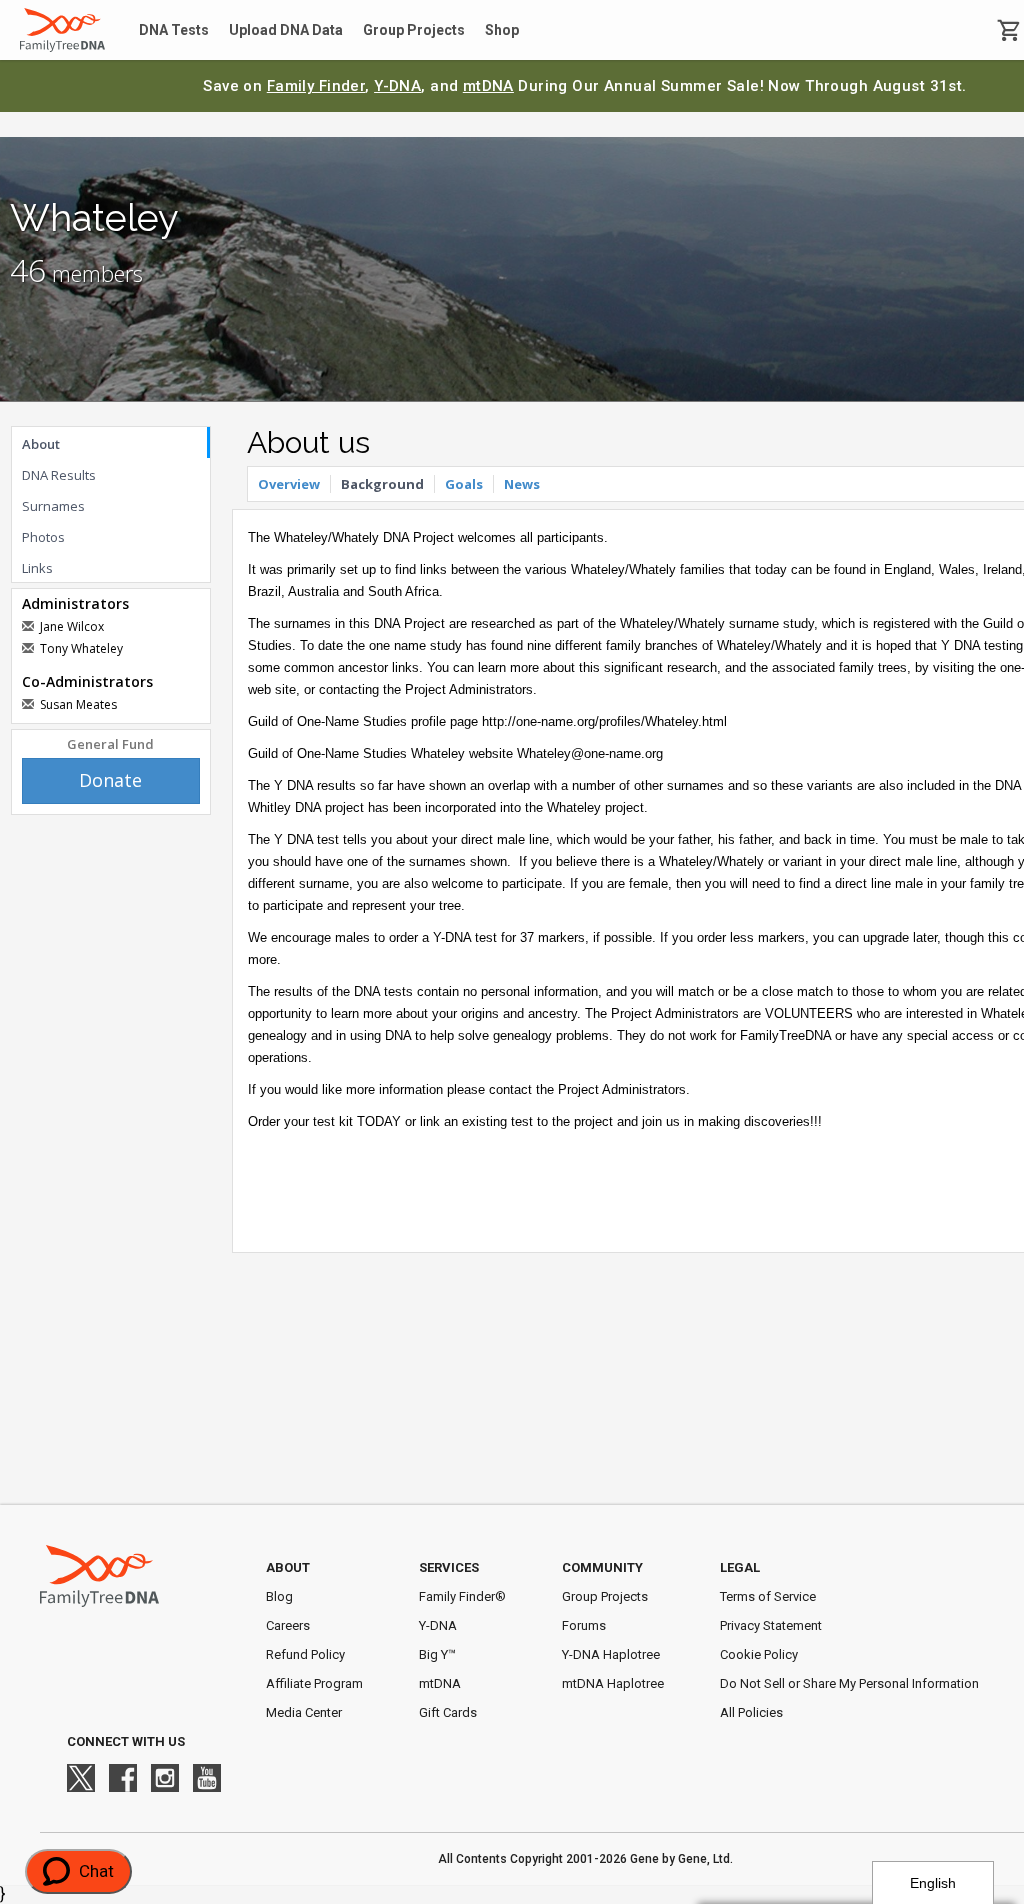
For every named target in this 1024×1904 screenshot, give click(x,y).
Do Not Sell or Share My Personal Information (849, 1683)
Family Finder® (462, 1596)
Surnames (53, 506)
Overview (289, 484)
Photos (43, 537)
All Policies (751, 1712)
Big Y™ (437, 1654)
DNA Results (59, 475)
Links (37, 568)
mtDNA (488, 86)
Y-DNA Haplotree (611, 1654)
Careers (288, 1625)
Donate (110, 780)
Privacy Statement (771, 1625)
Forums (584, 1625)
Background (382, 484)
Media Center (304, 1712)
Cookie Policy (759, 1654)
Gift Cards (448, 1712)
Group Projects (414, 30)
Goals (464, 484)
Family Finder (316, 86)
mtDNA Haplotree (613, 1683)
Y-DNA (397, 86)
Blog (279, 1596)
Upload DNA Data (286, 30)
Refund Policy (305, 1654)
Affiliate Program (314, 1683)
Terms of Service (768, 1596)
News (522, 484)
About (41, 444)
